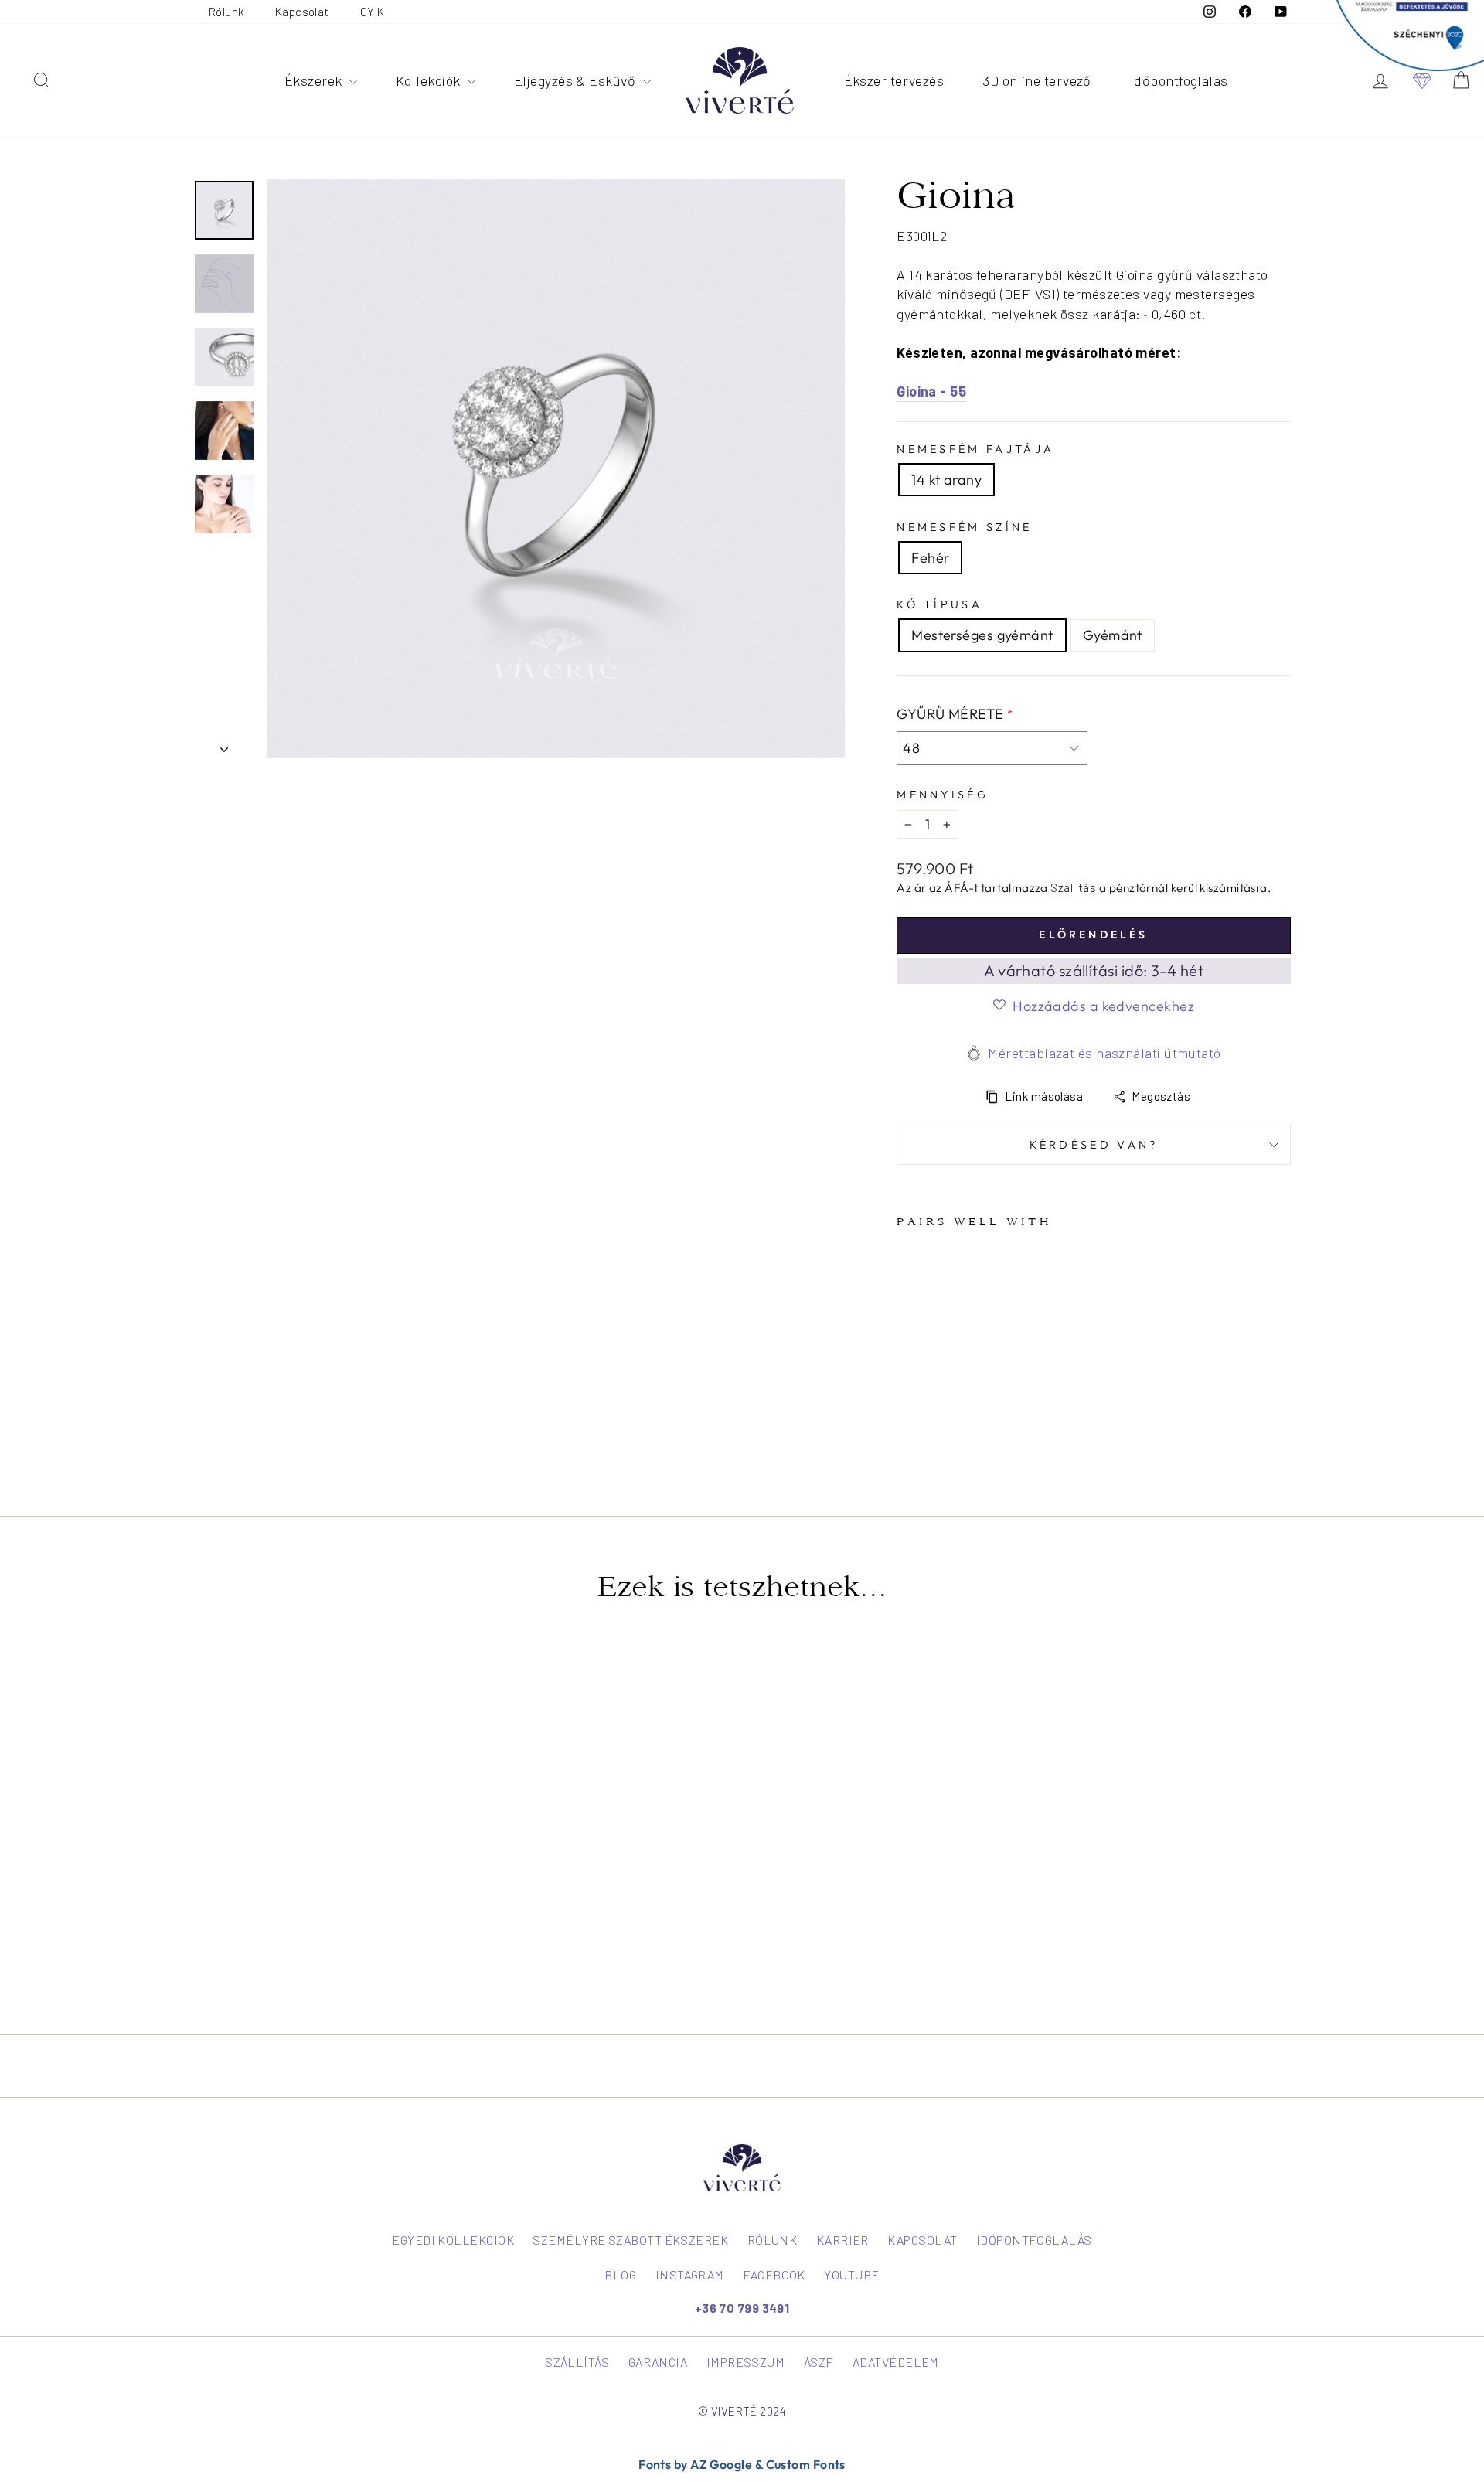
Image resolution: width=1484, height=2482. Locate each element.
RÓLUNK (773, 2240)
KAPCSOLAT (922, 2240)
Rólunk (226, 12)
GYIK (373, 12)
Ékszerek (315, 80)
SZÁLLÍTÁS (577, 2362)
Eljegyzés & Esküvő (577, 80)
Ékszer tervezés (894, 80)
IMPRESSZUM (746, 2362)
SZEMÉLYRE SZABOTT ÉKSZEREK (630, 2240)
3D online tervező (1037, 80)
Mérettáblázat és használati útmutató (1104, 1053)
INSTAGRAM (690, 2274)
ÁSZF (819, 2362)
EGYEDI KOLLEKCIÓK (453, 2240)
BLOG (620, 2274)
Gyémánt (1113, 635)
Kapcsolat (302, 12)
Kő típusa (939, 604)
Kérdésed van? (1094, 1145)
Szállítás (1073, 887)
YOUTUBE (851, 2274)
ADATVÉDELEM (896, 2362)
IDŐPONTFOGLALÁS (1034, 2240)
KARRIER (842, 2240)
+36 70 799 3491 (742, 2308)
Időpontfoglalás (1179, 80)
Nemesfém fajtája (975, 449)
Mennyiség (943, 795)
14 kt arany (946, 480)
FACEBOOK (774, 2274)
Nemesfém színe (964, 527)
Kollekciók (430, 80)
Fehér (930, 558)
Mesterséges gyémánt (982, 635)
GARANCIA (658, 2362)
